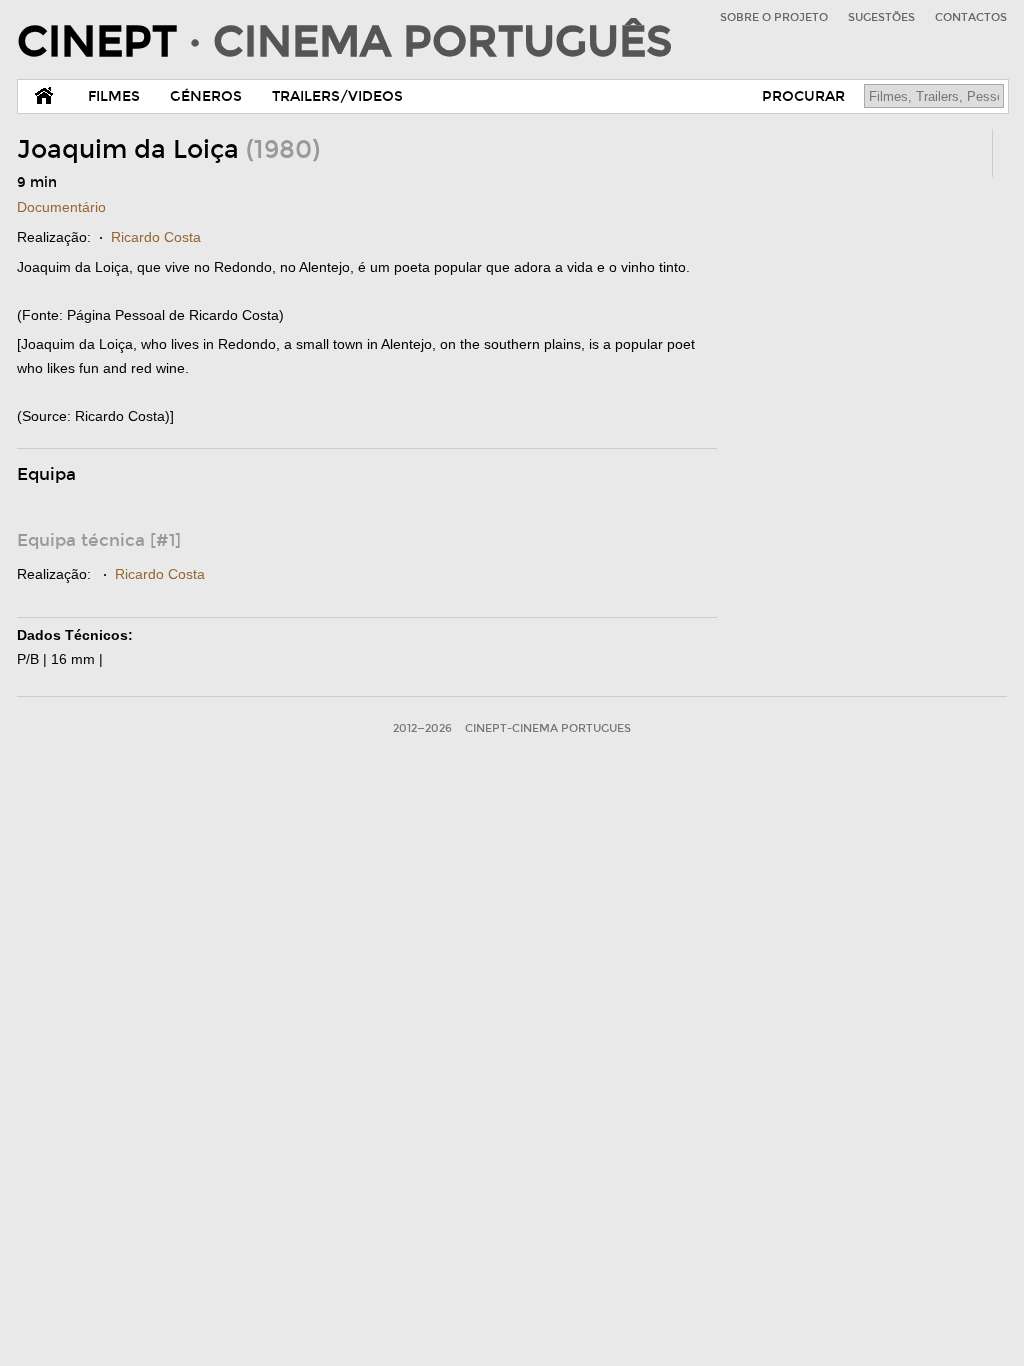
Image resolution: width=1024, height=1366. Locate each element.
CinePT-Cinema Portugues (548, 728)
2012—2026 (422, 728)
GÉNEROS (206, 96)
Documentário (61, 207)
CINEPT (344, 42)
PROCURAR (803, 96)
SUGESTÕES (881, 17)
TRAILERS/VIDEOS (337, 96)
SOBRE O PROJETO (774, 17)
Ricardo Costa (156, 237)
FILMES (114, 96)
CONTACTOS (971, 17)
